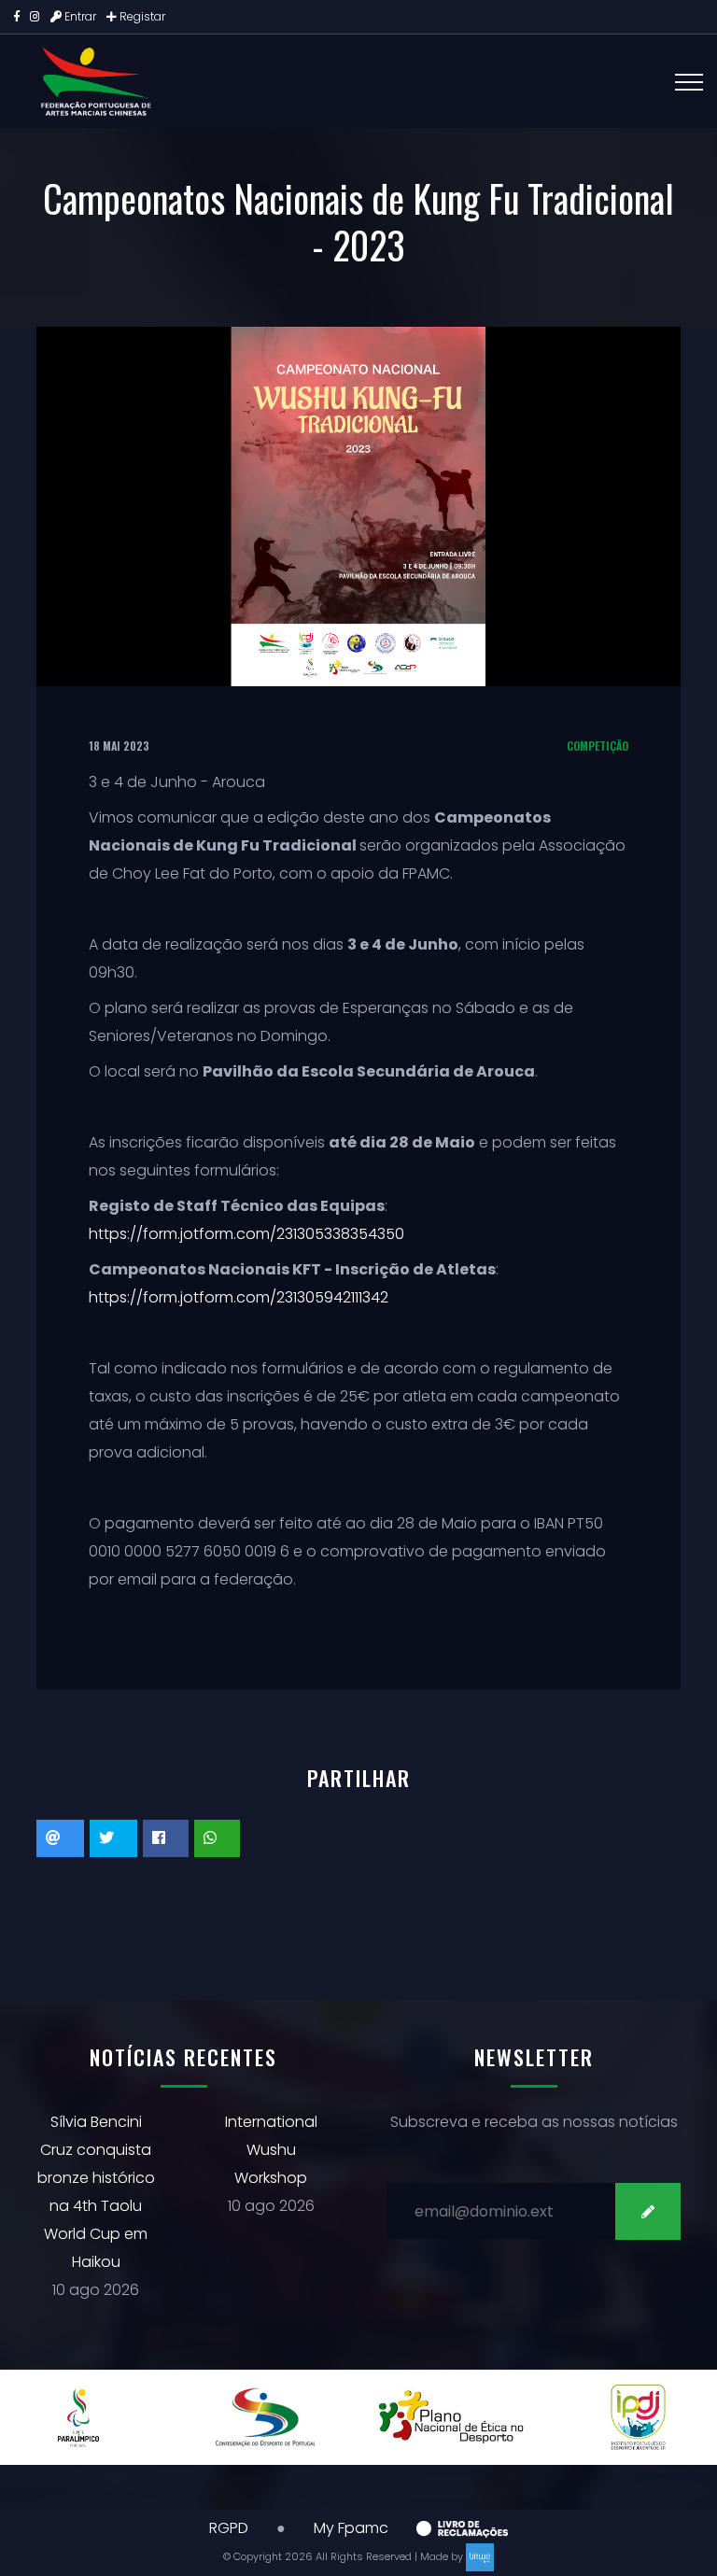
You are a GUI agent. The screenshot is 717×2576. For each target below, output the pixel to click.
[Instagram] (35, 16)
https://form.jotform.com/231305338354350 (246, 1234)
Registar (141, 16)
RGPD (229, 2528)
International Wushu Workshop (271, 2150)
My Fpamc (351, 2528)
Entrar (80, 16)
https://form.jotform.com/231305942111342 (239, 1297)
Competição (597, 746)
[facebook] (17, 16)
